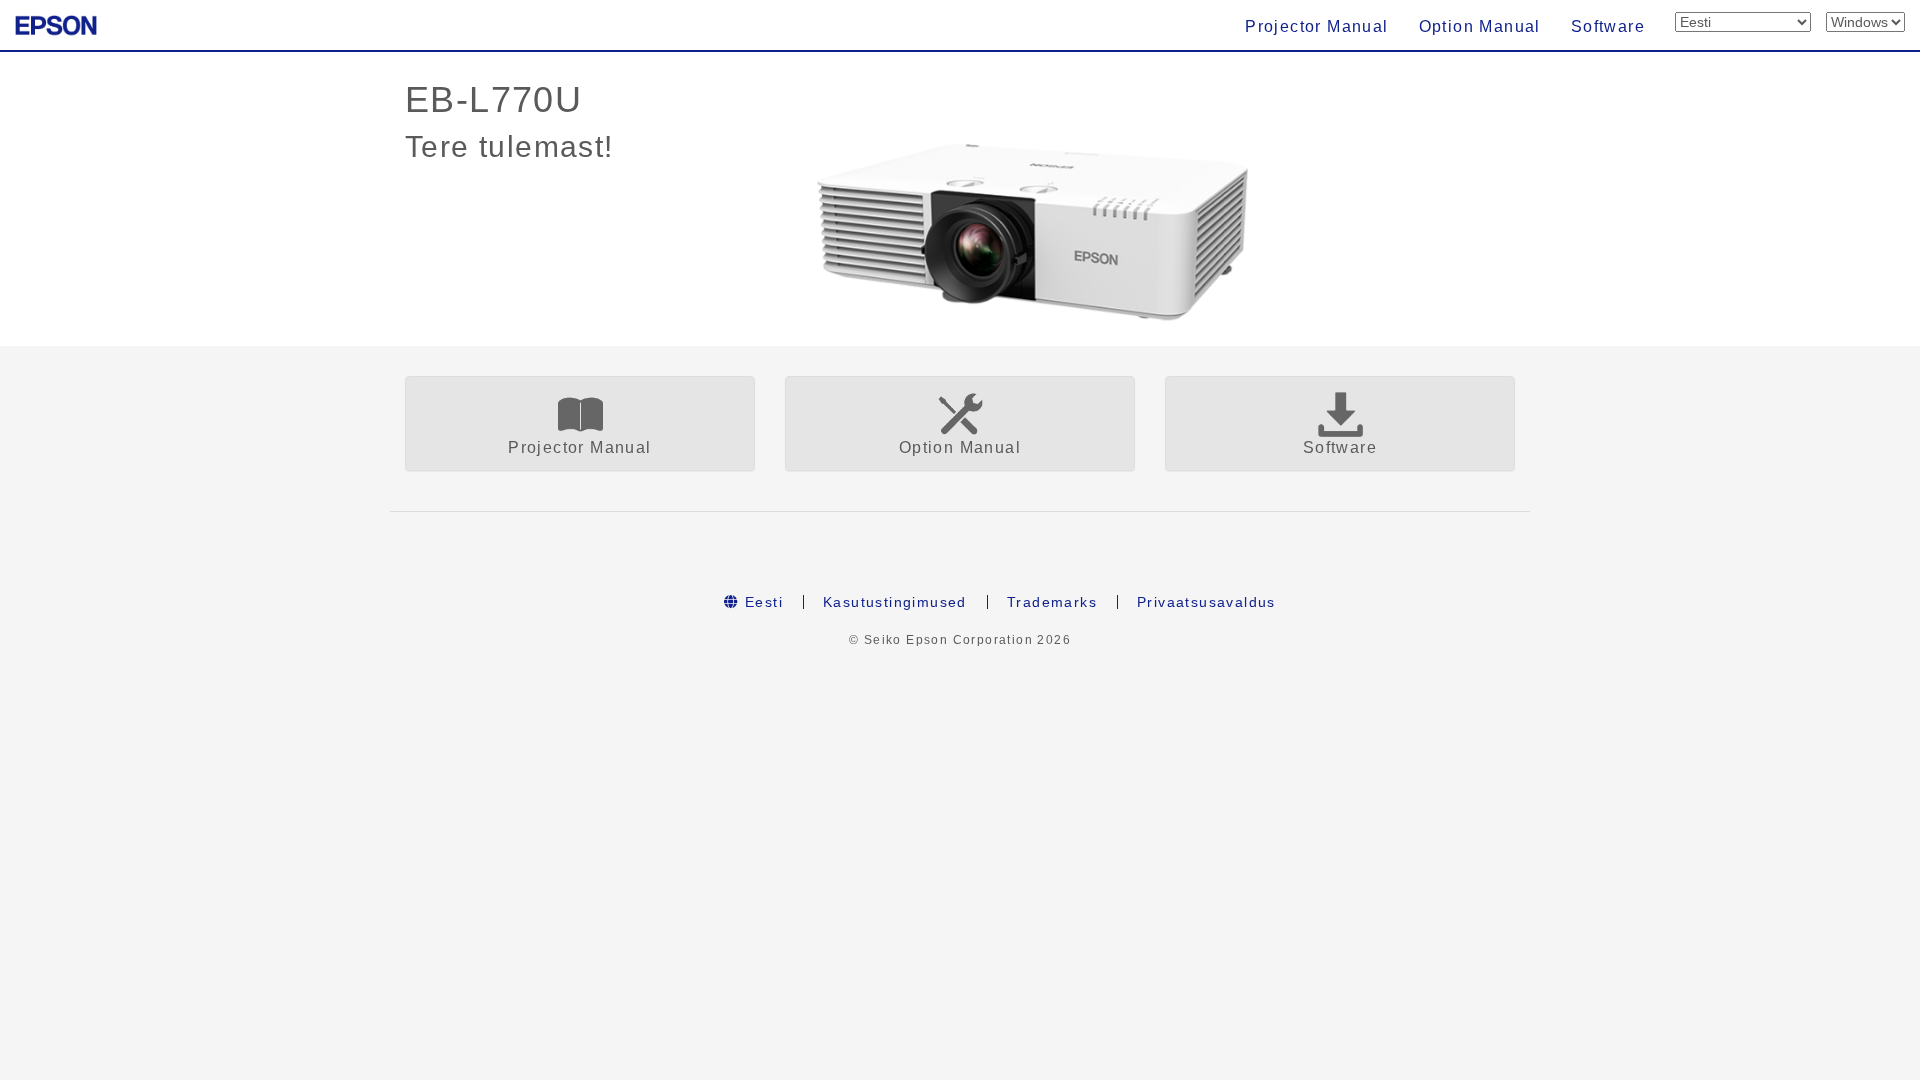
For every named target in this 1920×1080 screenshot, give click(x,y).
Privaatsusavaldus (1206, 602)
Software (1608, 26)
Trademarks (1052, 602)
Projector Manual (1316, 26)
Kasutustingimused (895, 602)
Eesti (761, 602)
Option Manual (1480, 26)
